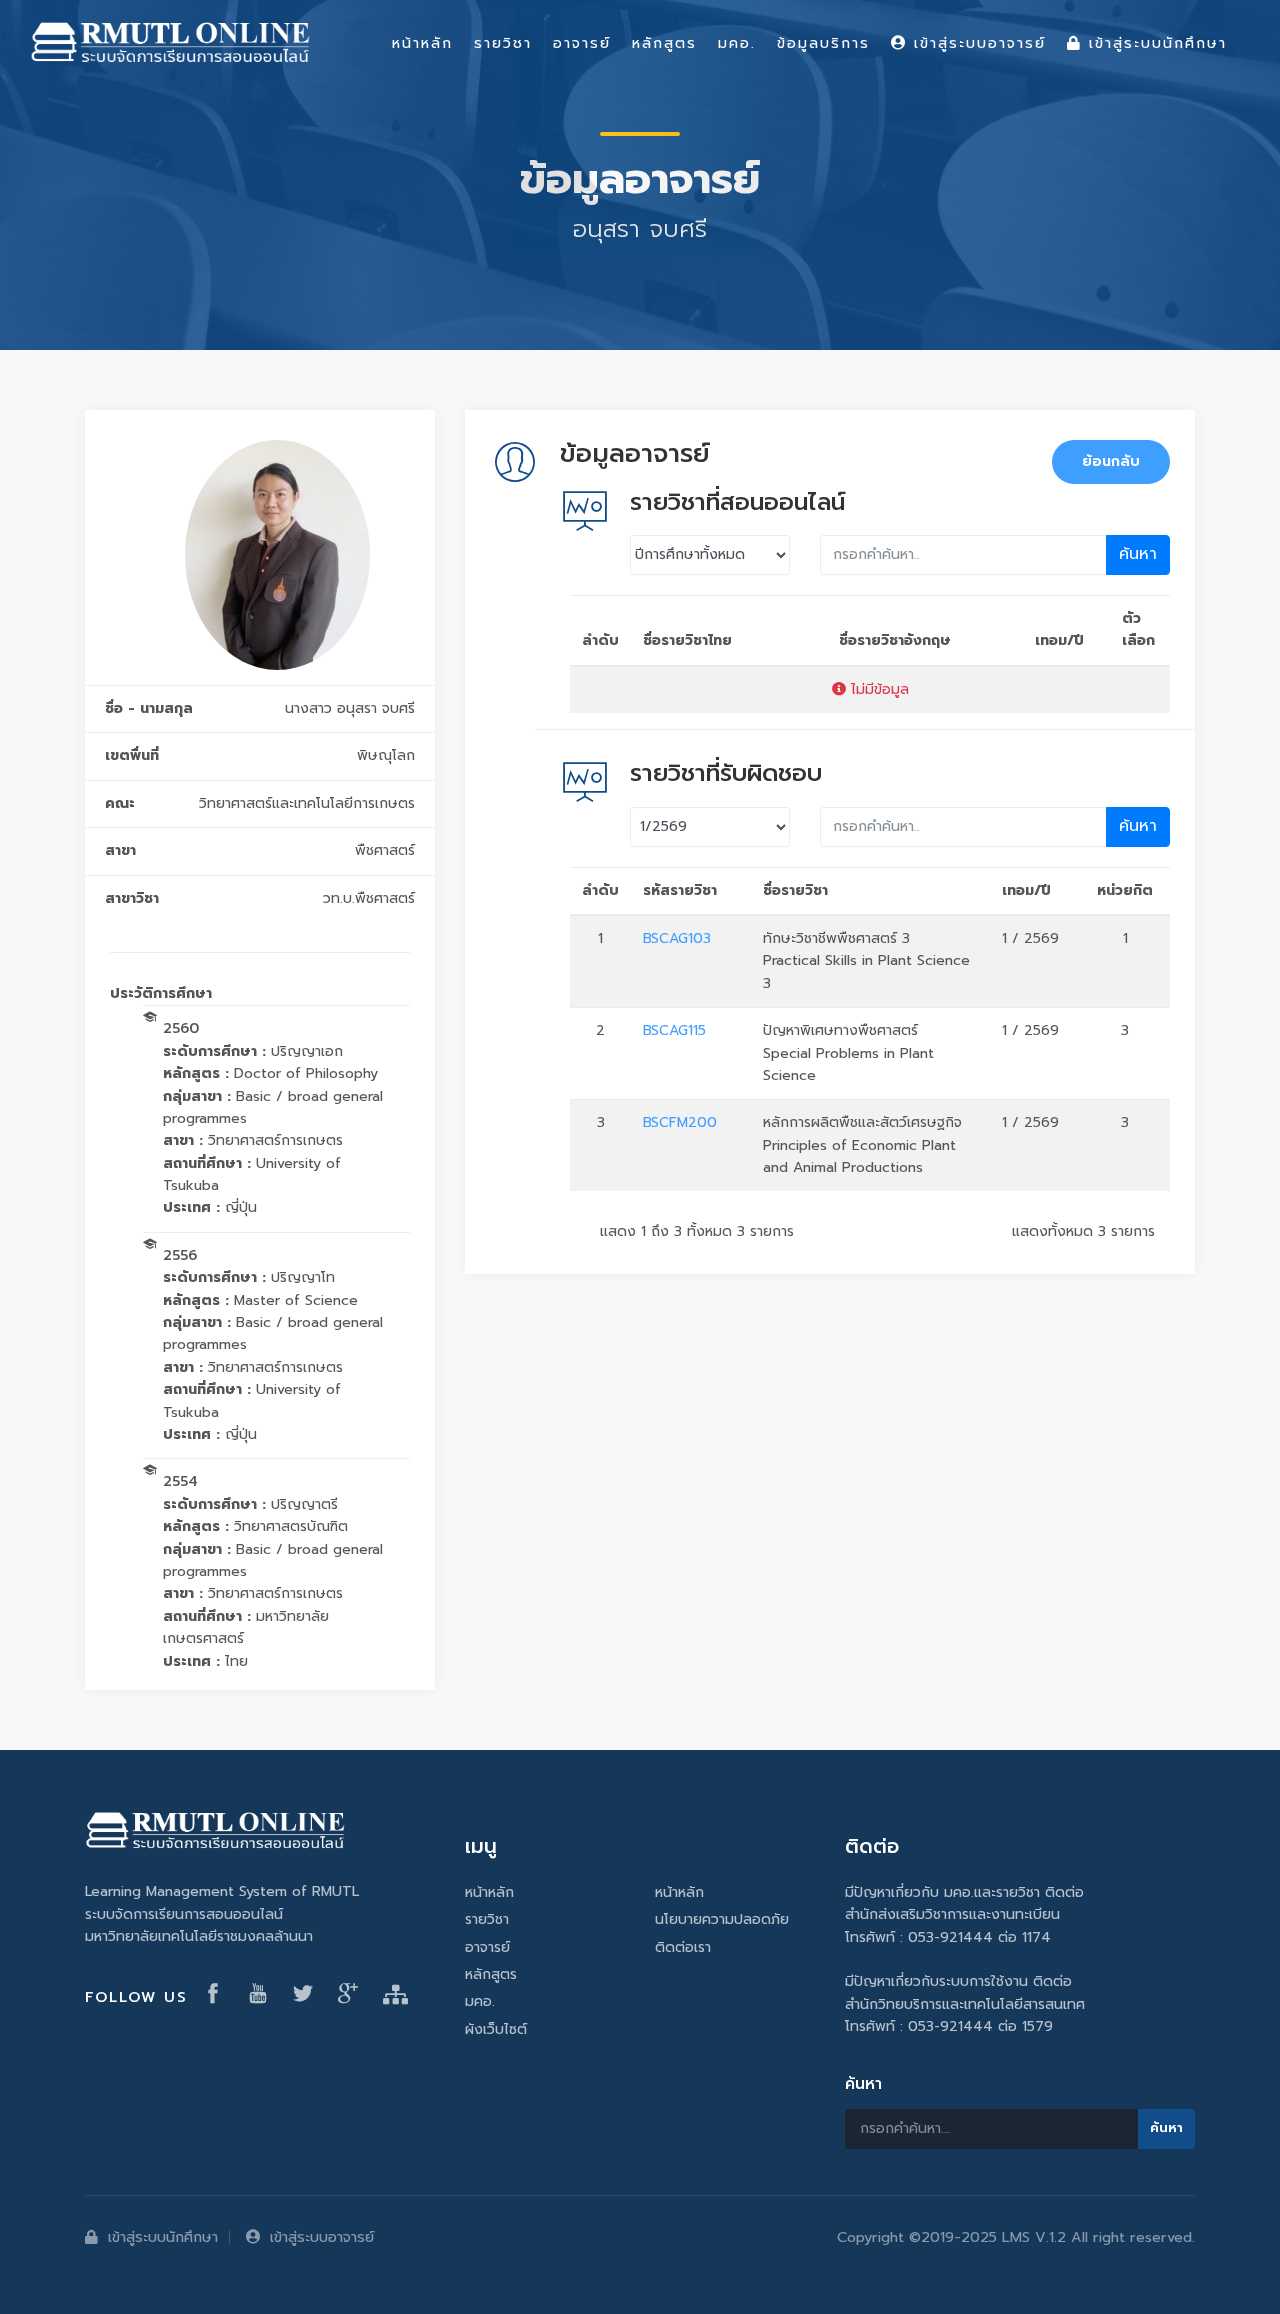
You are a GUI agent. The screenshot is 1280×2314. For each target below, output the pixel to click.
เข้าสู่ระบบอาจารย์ (322, 2237)
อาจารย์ (487, 1947)
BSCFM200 (680, 1122)
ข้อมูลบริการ (823, 43)
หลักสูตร (491, 1974)
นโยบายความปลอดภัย (722, 1919)
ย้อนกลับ (1111, 461)
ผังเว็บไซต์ (496, 2029)
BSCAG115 (674, 1030)
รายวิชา (487, 1919)
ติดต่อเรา (683, 1947)
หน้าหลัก (489, 1892)
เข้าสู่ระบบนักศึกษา (163, 2237)
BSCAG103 (677, 938)
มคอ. (480, 2001)
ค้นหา (1138, 554)
